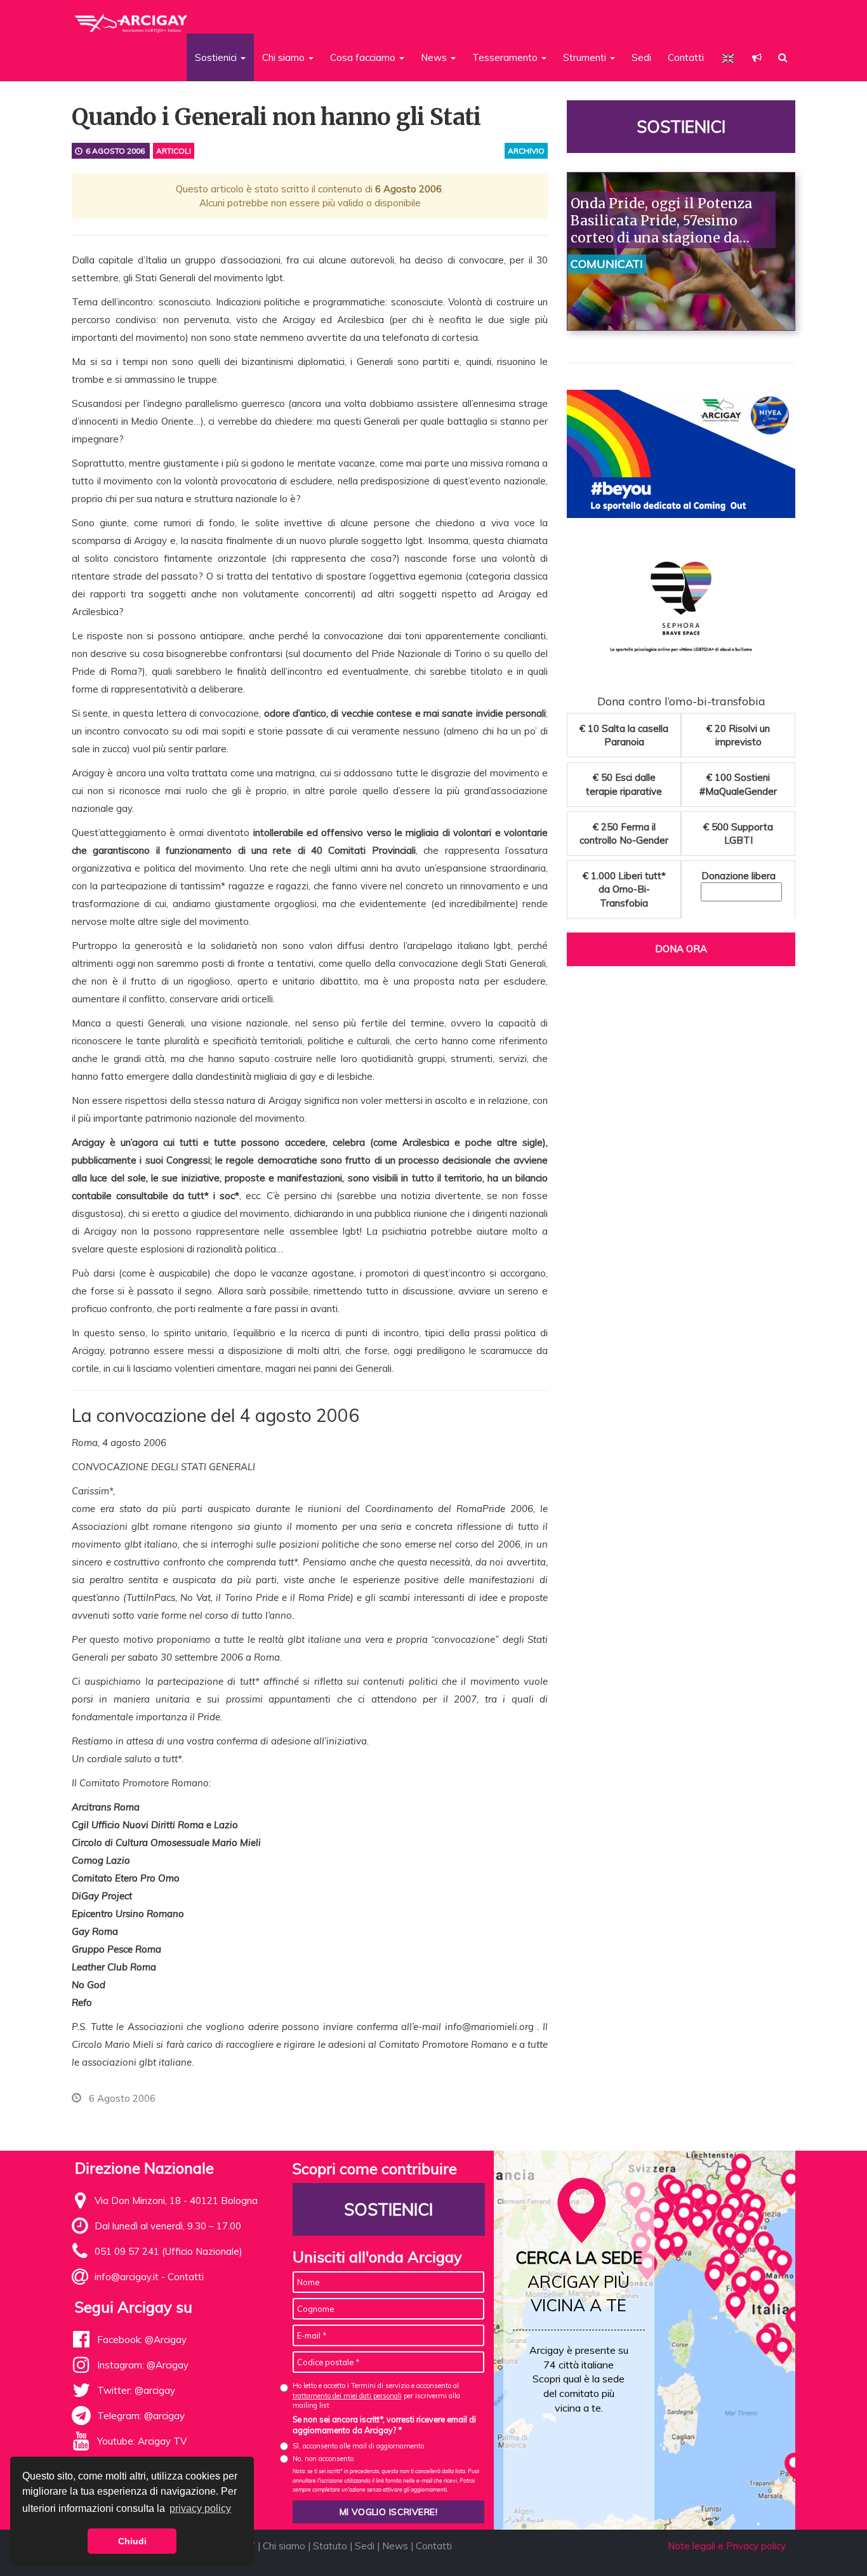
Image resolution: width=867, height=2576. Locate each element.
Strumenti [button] (586, 57)
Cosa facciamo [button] (364, 57)
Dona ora (681, 949)
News (395, 2546)
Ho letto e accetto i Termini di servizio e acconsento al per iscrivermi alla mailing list (376, 2395)
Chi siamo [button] (285, 57)
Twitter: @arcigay (136, 2390)
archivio (526, 151)
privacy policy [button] (200, 2508)
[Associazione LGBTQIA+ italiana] (132, 18)
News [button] (435, 57)
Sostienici (681, 127)
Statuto (330, 2546)
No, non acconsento (323, 2459)
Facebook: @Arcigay (142, 2340)
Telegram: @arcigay (141, 2416)
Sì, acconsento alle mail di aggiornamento (358, 2446)
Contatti (686, 57)
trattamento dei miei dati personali (347, 2396)
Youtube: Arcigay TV (142, 2441)
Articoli (174, 151)
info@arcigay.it (127, 2277)
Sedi (641, 57)
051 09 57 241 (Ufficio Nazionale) (169, 2251)
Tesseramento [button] (506, 57)
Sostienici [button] (217, 57)
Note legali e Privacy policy (727, 2546)
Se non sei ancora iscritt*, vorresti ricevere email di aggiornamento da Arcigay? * (384, 2425)
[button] (757, 57)
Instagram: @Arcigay (143, 2365)
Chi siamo (284, 2546)
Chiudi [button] (132, 2541)
